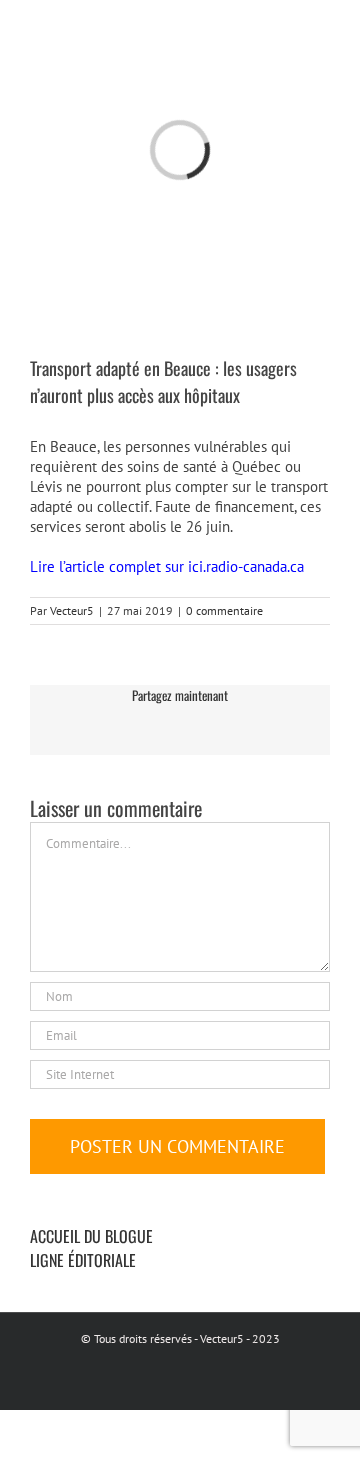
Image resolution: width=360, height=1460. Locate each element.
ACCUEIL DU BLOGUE (91, 1236)
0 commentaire (224, 610)
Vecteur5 (72, 610)
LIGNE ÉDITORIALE (83, 1260)
